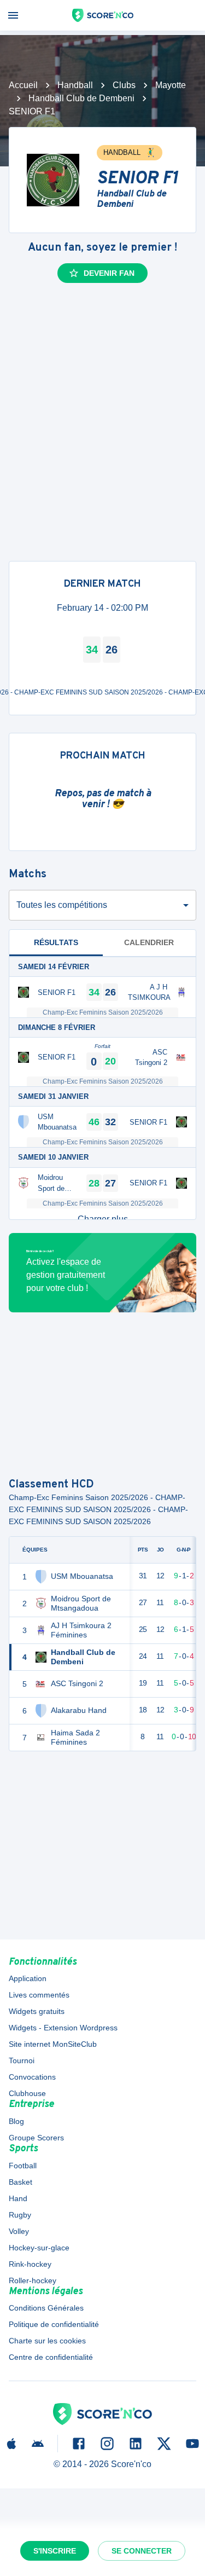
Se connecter (142, 2551)
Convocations (32, 2077)
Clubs (124, 85)
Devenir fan (109, 273)
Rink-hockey (30, 2264)
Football (23, 2166)
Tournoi (22, 2060)
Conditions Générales (46, 2308)
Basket (20, 2182)
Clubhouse (27, 2093)
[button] (102, 1219)
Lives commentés (39, 1995)
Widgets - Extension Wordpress (63, 2028)
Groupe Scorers (36, 2138)
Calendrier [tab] (149, 942)
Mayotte (171, 85)
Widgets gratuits (37, 2011)
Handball (75, 85)
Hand (18, 2198)
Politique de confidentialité (54, 2324)
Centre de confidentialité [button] (51, 2357)
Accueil (23, 85)
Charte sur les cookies (47, 2341)
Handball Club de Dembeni (81, 98)
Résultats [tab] (56, 942)
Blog (16, 2121)
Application (28, 1978)
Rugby (20, 2215)
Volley (19, 2231)
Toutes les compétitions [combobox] (62, 905)
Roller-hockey (33, 2280)
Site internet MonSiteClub (53, 2044)
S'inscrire (55, 2551)
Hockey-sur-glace (39, 2248)
